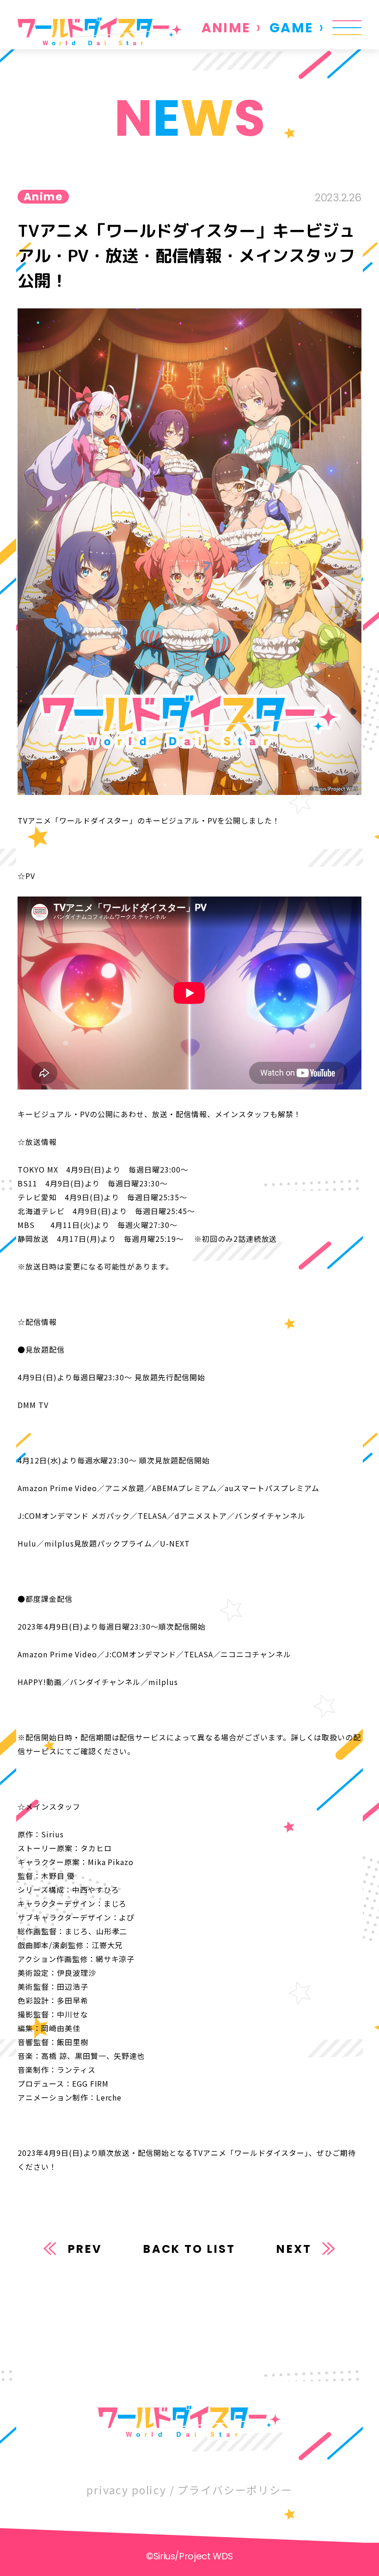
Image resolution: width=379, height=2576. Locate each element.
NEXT (294, 2249)
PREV (85, 2249)
